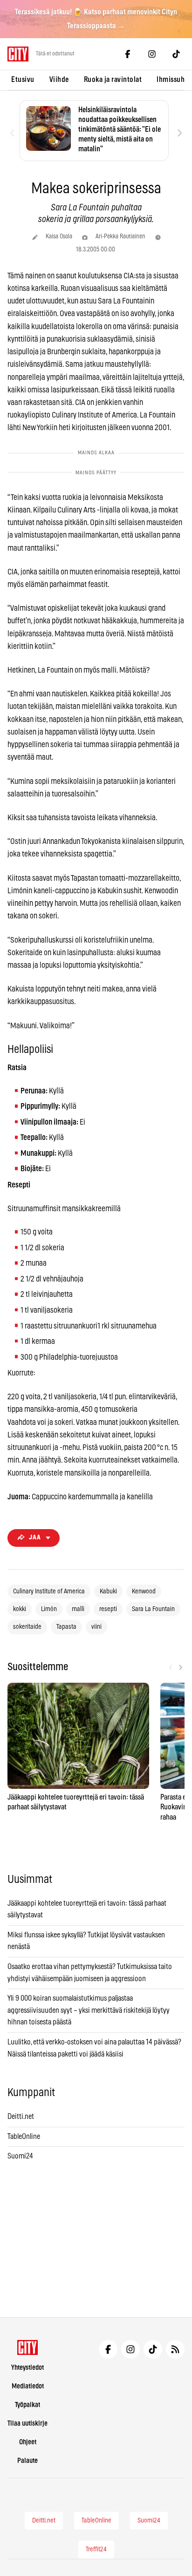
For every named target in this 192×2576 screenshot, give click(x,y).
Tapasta (66, 1627)
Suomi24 (20, 2156)
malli (78, 1609)
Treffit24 (96, 2549)
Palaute (27, 2461)
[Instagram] (152, 54)
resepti (108, 1609)
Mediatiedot (28, 2386)
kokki (20, 1609)
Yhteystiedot (27, 2368)
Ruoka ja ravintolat (113, 80)
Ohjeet (28, 2442)
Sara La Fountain (153, 1609)
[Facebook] (128, 54)
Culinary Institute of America (49, 1591)
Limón (49, 1609)
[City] (28, 2347)
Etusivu (23, 80)
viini (96, 1627)
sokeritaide (27, 1627)
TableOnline (24, 2137)
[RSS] (175, 2349)
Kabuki (108, 1591)
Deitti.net (21, 2117)
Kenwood (144, 1591)
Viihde (59, 80)
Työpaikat (27, 2405)
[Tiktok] (176, 54)
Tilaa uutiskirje (27, 2424)
